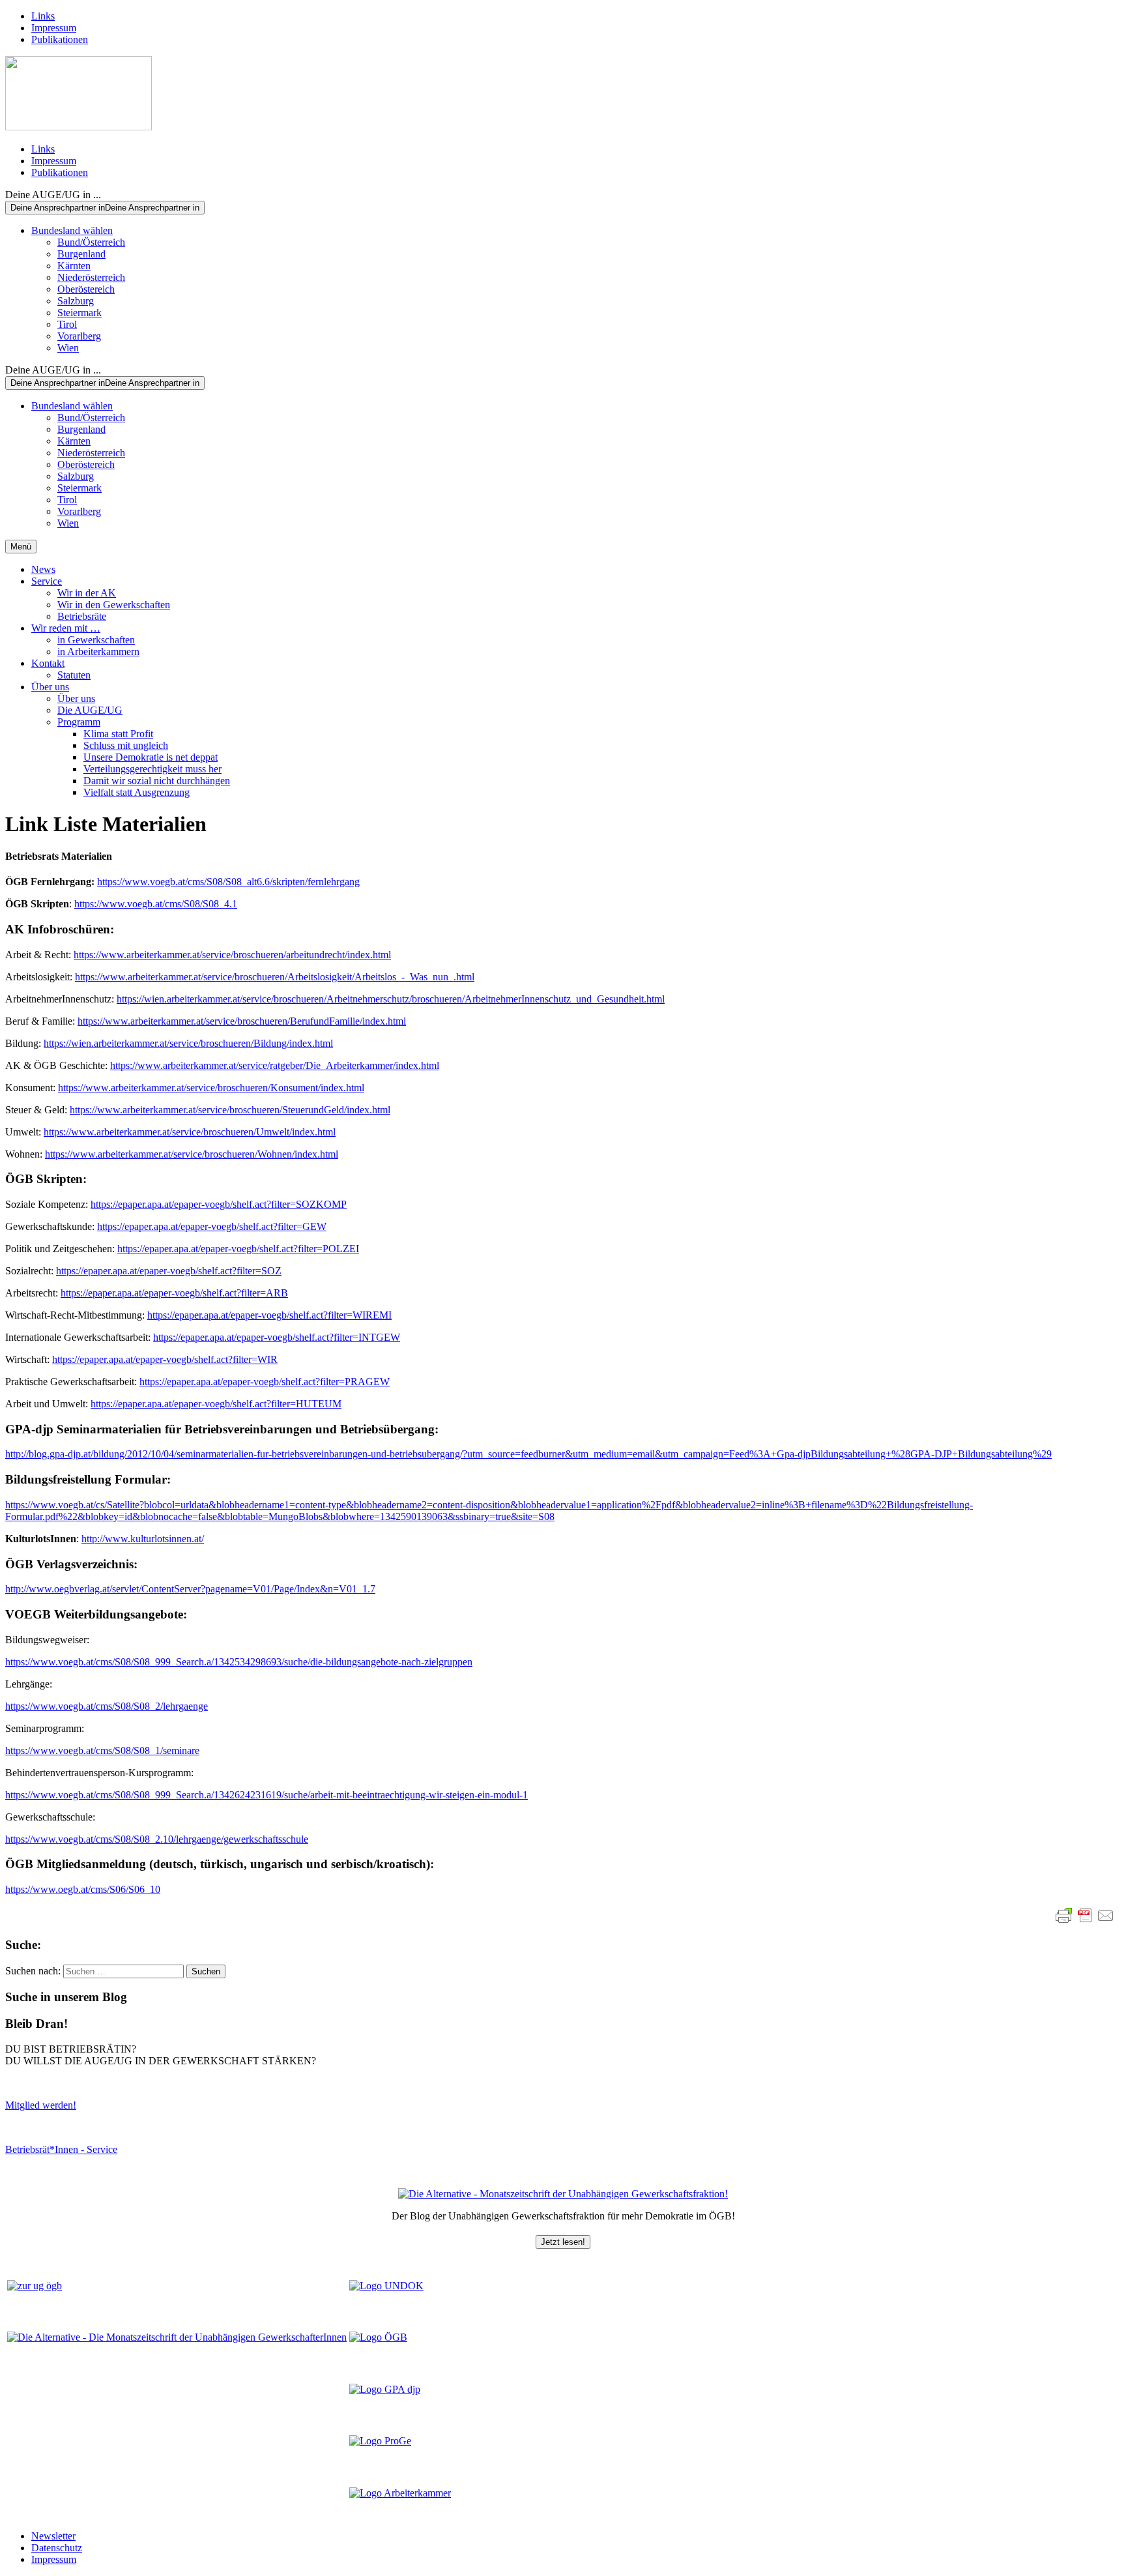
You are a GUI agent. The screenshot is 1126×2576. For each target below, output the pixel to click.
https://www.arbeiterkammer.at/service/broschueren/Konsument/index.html (211, 1088)
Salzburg (76, 301)
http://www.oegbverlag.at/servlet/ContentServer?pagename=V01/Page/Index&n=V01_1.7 (190, 1589)
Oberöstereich (86, 289)
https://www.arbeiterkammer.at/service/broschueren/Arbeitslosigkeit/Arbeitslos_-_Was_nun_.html (275, 977)
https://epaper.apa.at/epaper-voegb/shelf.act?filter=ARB (174, 1293)
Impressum (54, 28)
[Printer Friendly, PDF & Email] (1085, 1916)
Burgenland (81, 254)
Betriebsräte (82, 616)
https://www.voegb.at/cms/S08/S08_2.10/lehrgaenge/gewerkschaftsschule (157, 1839)
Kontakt (48, 663)
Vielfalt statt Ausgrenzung (137, 792)
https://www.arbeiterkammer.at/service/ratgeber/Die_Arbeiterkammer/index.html (275, 1065)
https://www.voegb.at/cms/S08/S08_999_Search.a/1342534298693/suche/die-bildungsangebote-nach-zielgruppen (239, 1662)
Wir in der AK (87, 593)
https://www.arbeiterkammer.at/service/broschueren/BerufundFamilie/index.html (242, 1021)
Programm (79, 722)
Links (43, 16)
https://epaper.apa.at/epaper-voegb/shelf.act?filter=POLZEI (238, 1249)
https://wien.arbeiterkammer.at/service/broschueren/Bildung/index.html (188, 1043)
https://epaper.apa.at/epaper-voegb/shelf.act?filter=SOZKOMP (219, 1204)
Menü (21, 547)
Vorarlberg (79, 336)
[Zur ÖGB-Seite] (378, 2337)
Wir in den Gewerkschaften (114, 605)
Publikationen (60, 39)
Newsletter (53, 2536)
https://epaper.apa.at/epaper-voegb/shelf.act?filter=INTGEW (277, 1337)
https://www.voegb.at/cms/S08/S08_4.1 (156, 904)
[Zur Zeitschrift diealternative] (177, 2337)
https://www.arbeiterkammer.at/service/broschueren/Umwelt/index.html (190, 1132)
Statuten (74, 675)
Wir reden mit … (66, 628)
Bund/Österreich (91, 242)
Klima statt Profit (118, 734)
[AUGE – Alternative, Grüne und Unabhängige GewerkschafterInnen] (79, 127)
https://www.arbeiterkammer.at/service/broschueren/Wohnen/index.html (192, 1154)
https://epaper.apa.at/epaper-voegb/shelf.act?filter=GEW (212, 1226)
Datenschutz (57, 2548)
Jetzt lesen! (563, 2242)
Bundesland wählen (72, 230)
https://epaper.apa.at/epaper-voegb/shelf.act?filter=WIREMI (269, 1315)
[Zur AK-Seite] (400, 2493)
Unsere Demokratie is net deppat (151, 757)
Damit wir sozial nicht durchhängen (157, 781)
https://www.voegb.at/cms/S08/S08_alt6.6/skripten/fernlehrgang (228, 882)
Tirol (67, 324)
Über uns (50, 687)
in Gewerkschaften (96, 640)
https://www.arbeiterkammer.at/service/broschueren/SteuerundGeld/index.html (230, 1110)
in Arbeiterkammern (98, 651)
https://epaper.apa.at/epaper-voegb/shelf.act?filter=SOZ (169, 1271)
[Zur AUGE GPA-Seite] (385, 2389)
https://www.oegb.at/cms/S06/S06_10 (83, 1889)
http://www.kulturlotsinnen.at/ (143, 1539)
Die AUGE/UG (90, 710)
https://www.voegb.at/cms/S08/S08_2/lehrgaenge (107, 1706)
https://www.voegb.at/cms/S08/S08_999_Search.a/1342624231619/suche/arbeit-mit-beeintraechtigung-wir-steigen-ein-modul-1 (267, 1795)
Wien (68, 348)
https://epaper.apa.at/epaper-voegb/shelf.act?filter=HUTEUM (216, 1404)
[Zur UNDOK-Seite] (386, 2286)
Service (47, 581)
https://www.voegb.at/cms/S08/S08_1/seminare (102, 1750)
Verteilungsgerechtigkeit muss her (152, 769)
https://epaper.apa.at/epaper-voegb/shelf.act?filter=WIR (165, 1359)
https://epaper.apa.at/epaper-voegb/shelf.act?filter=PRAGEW (265, 1382)
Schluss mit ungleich (126, 745)
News (43, 569)
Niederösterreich (91, 277)
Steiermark (79, 313)
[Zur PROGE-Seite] (380, 2441)
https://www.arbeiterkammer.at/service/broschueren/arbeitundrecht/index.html (232, 955)
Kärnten (74, 266)
